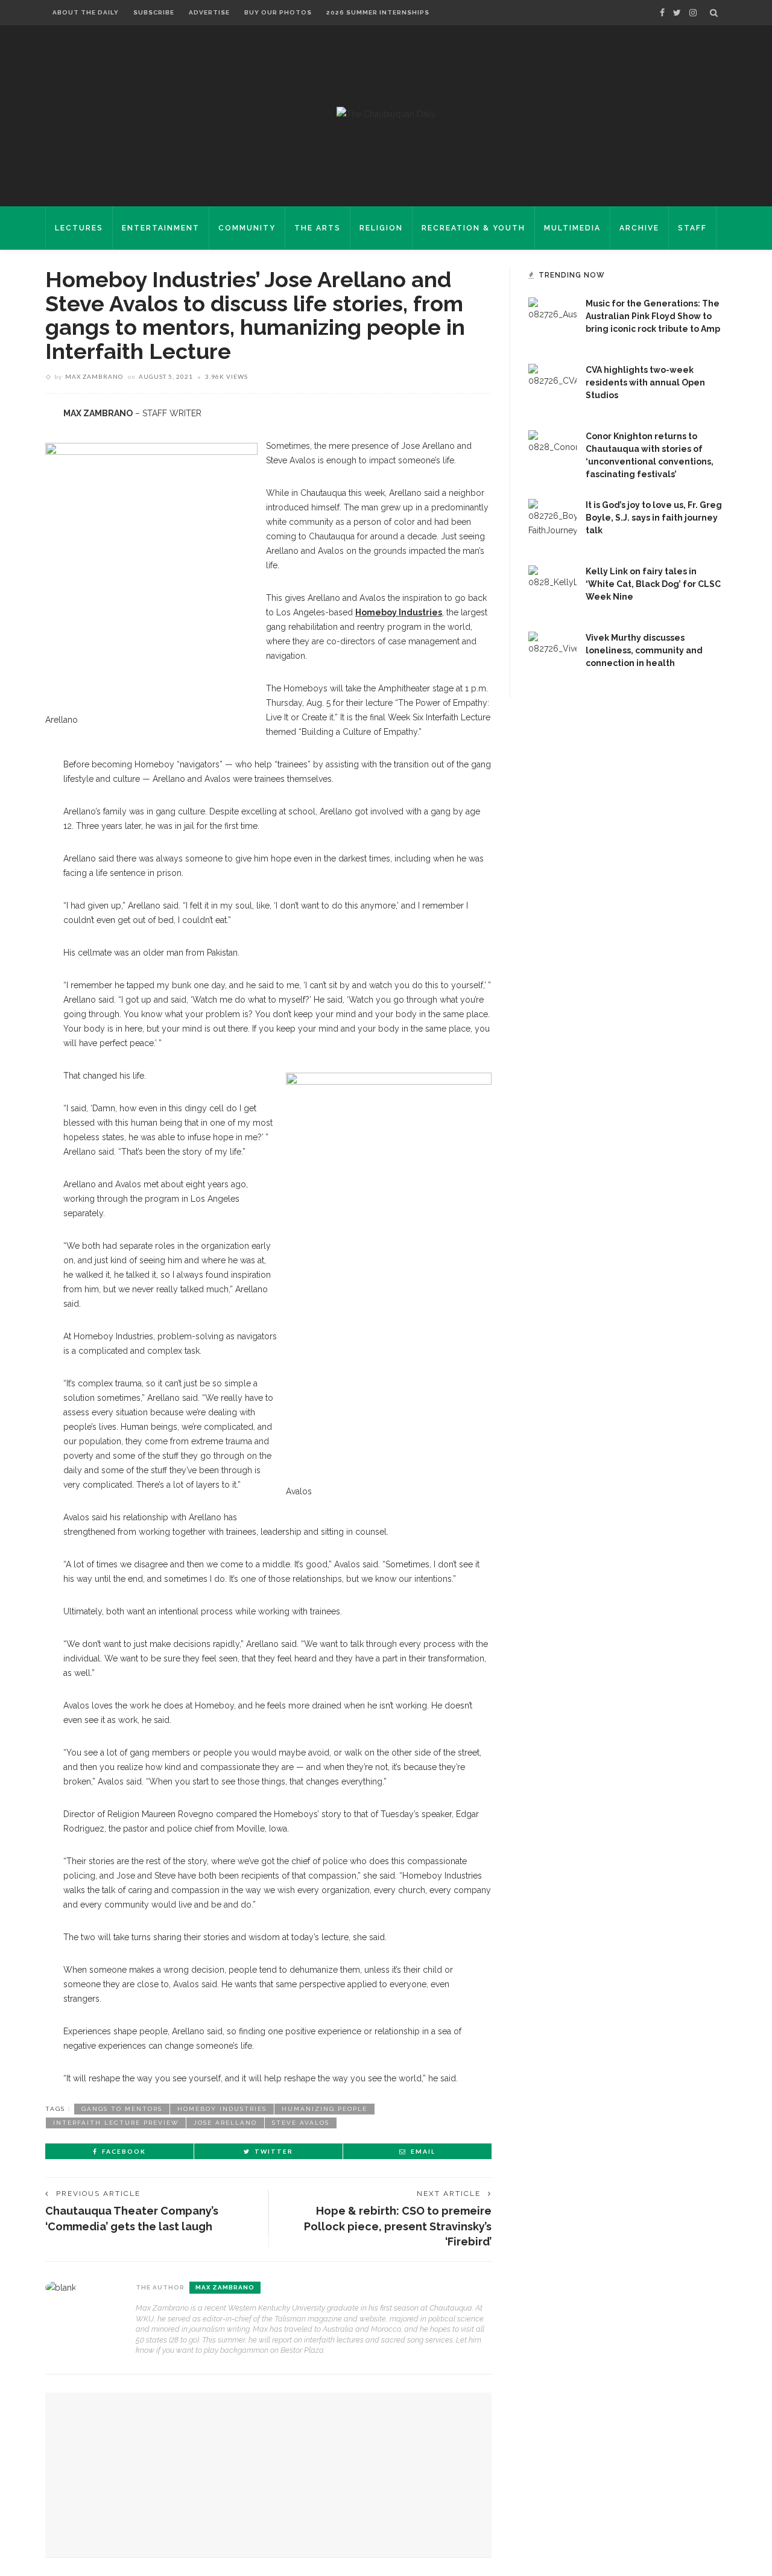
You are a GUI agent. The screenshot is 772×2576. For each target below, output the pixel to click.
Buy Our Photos (278, 12)
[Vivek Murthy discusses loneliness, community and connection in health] (552, 655)
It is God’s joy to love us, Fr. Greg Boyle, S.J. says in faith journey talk (654, 518)
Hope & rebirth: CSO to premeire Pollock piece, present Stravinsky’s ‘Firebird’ (398, 2226)
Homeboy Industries (399, 612)
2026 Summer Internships (378, 12)
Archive (639, 228)
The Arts (318, 228)
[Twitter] (677, 13)
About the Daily (86, 12)
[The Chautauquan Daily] (386, 113)
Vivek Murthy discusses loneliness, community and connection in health (644, 650)
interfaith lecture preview (116, 2123)
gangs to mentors (122, 2109)
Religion (381, 228)
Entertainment (161, 228)
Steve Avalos (301, 2123)
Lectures (79, 228)
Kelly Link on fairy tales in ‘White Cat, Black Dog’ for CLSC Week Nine (653, 584)
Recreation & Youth (473, 228)
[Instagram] (693, 13)
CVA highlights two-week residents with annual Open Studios (645, 382)
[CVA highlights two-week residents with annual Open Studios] (552, 387)
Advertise (209, 12)
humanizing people (324, 2109)
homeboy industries (222, 2109)
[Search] (714, 13)
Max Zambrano (94, 376)
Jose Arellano (225, 2123)
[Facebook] (662, 13)
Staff (692, 228)
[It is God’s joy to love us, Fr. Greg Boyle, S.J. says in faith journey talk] (552, 522)
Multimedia (572, 228)
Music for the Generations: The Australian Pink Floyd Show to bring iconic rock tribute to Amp (653, 316)
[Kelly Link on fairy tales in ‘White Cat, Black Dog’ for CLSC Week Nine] (552, 589)
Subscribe (154, 12)
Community (247, 228)
